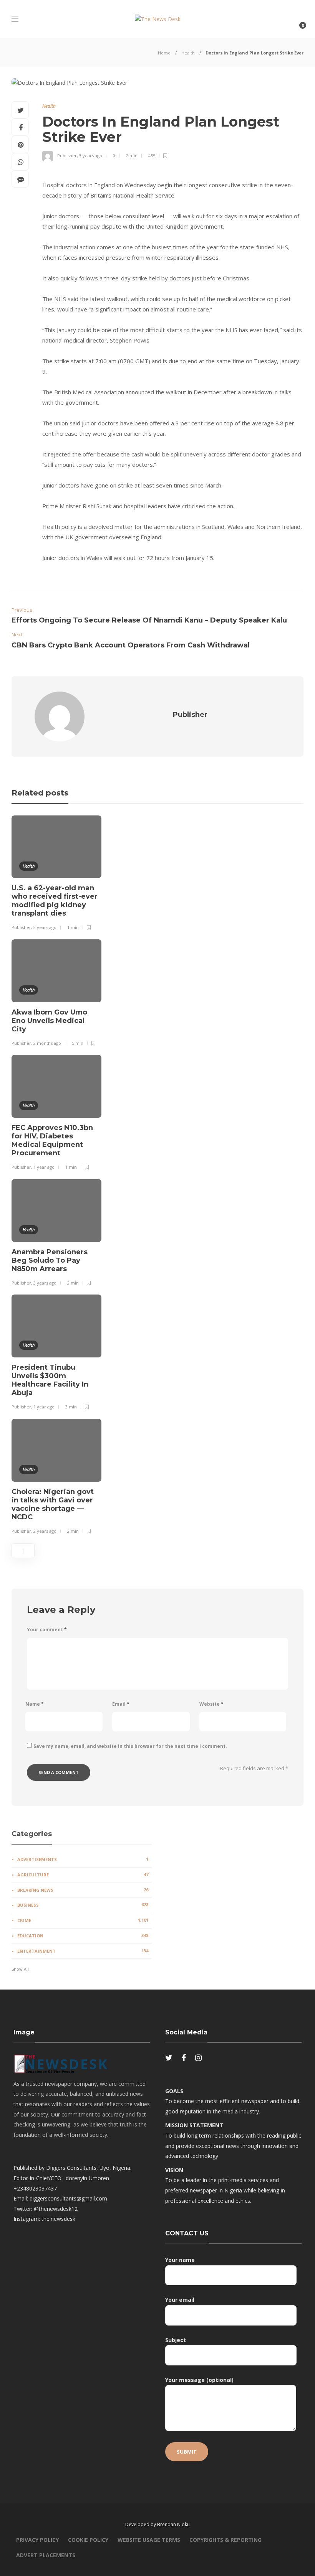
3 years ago (91, 156)
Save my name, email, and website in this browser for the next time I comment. (130, 1746)
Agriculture (83, 1874)
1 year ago (44, 1167)
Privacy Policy (37, 2540)
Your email (180, 2300)
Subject (176, 2340)
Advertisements (83, 1859)
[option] (56, 874)
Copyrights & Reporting (225, 2540)
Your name (180, 2260)
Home (164, 53)
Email (121, 1704)
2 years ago (45, 927)
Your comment (47, 1630)
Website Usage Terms (149, 2540)
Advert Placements (46, 2555)
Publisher (67, 156)
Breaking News (83, 1890)
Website (211, 1704)
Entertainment (83, 1951)
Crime (83, 1920)
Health (188, 53)
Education (83, 1935)
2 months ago (47, 1043)
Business (83, 1905)
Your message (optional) (199, 2380)
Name (35, 1704)
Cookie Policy (88, 2540)
